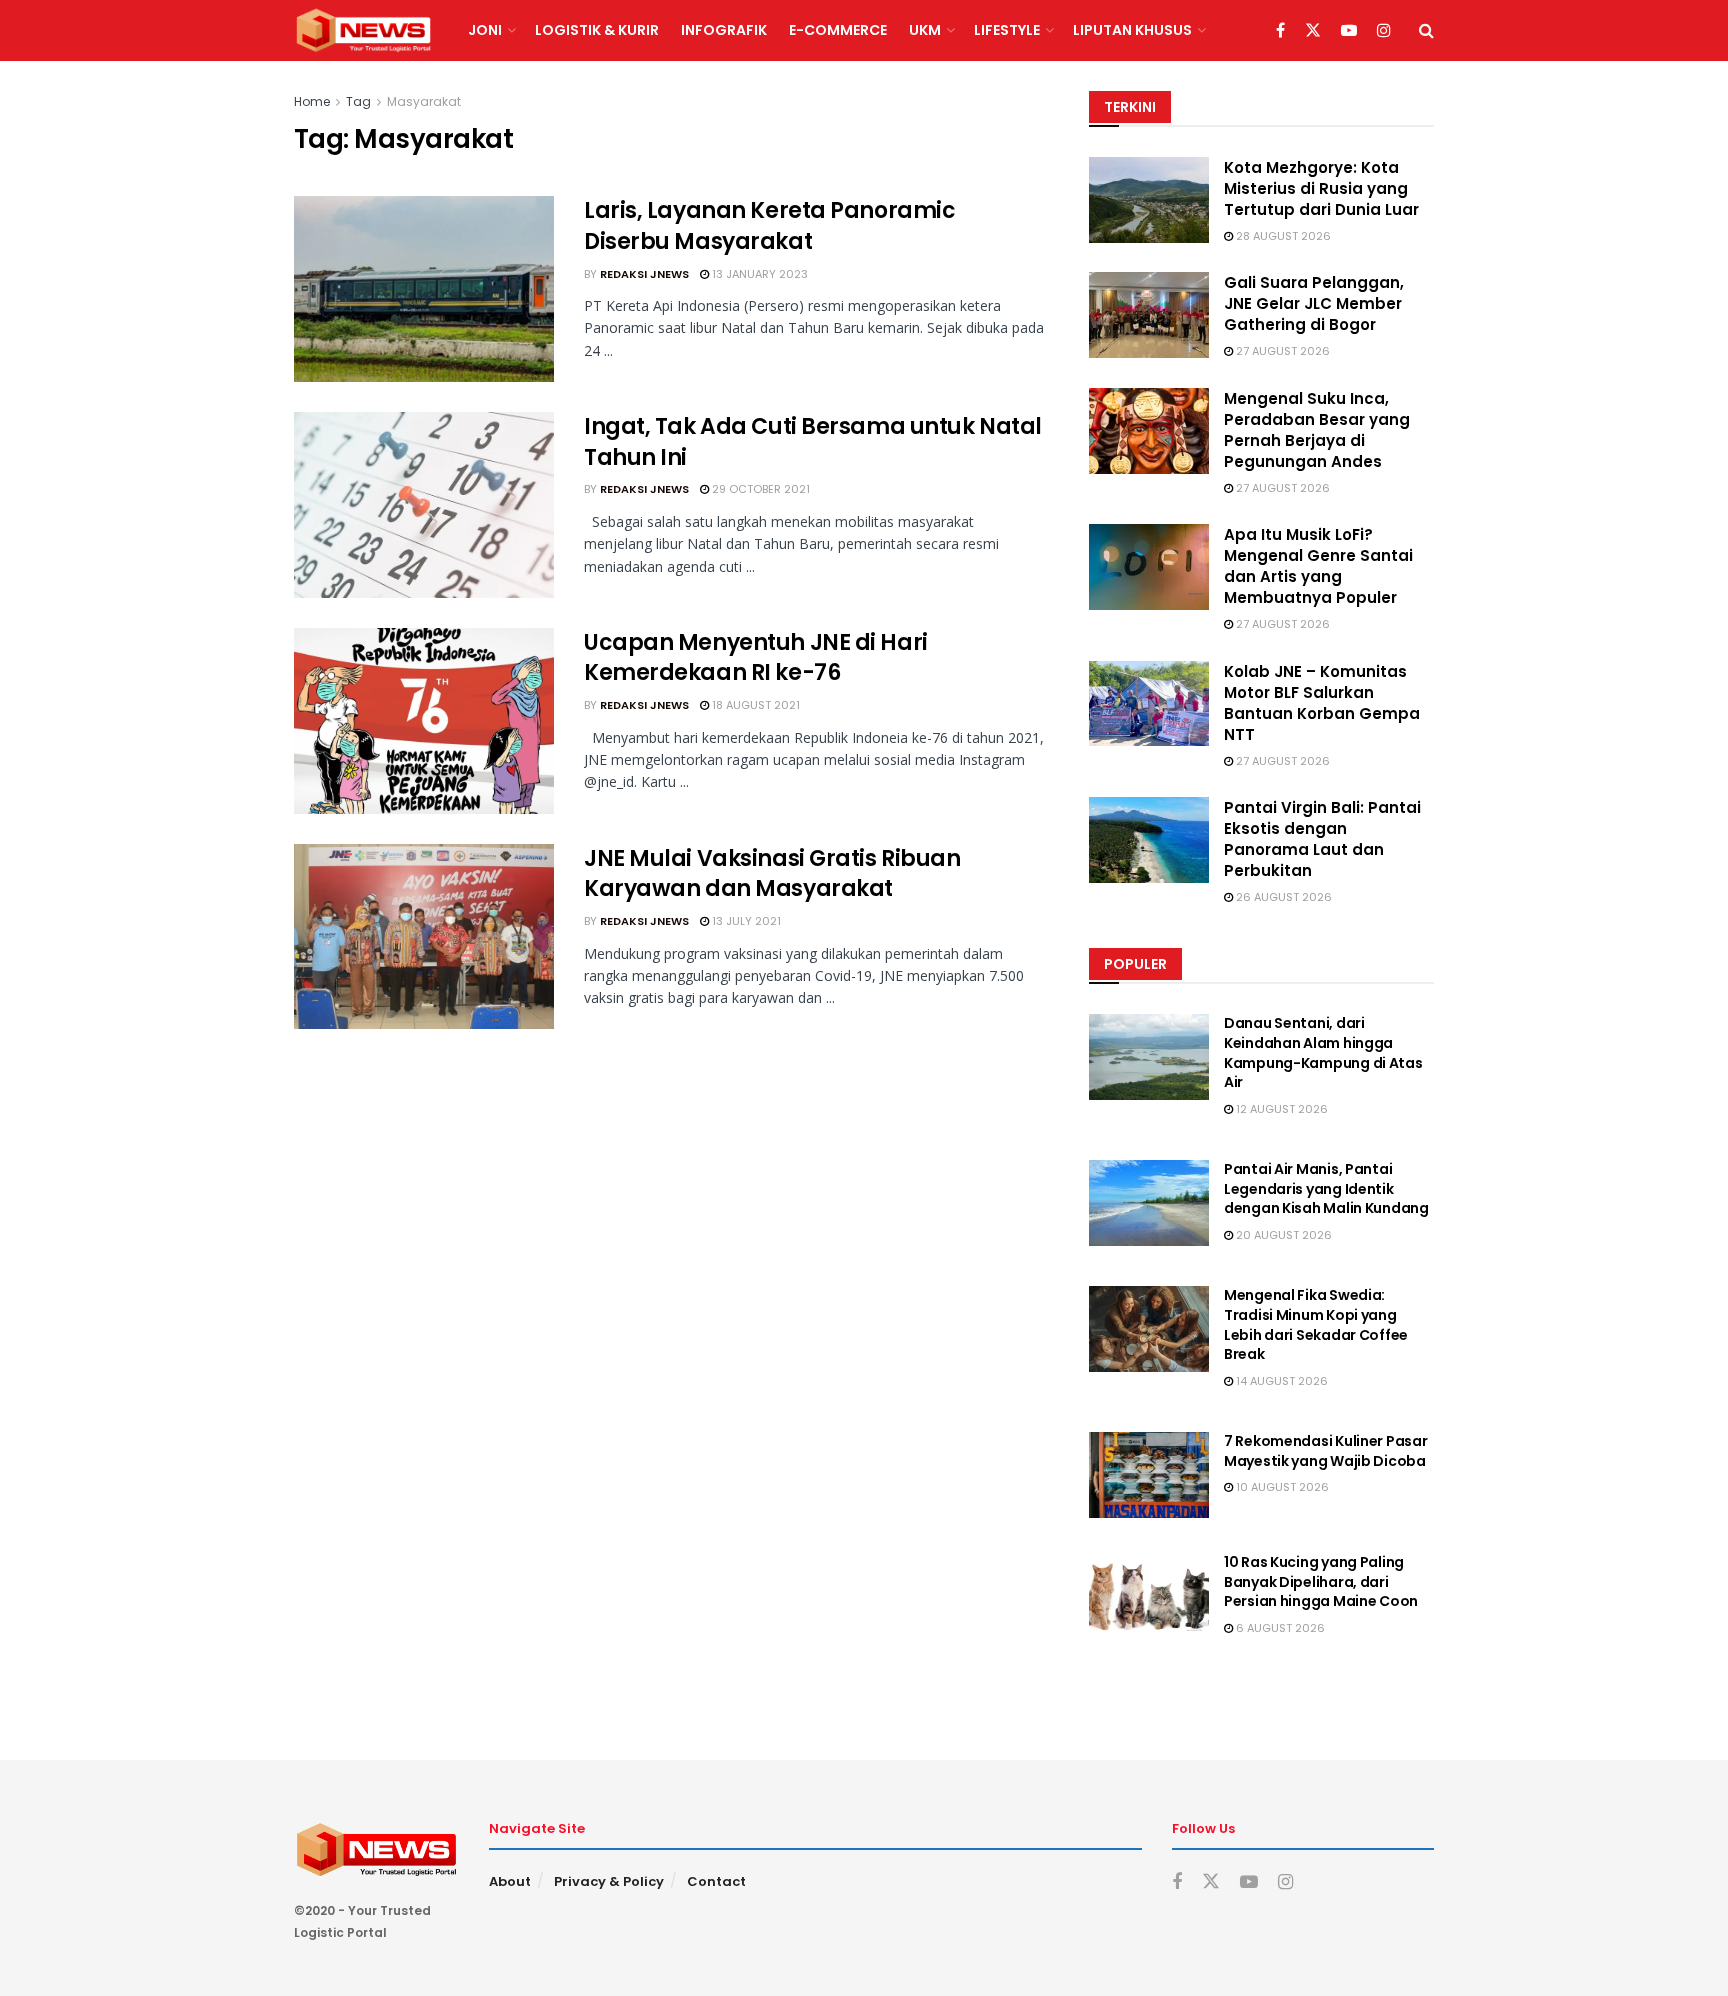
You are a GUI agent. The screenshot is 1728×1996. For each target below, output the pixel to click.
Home (312, 101)
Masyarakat (424, 101)
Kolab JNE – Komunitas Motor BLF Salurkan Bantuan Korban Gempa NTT (1322, 703)
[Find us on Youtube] (1349, 31)
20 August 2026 (1282, 1235)
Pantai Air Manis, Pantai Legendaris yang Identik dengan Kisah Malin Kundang (1326, 1188)
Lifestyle (1007, 30)
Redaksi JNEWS (644, 274)
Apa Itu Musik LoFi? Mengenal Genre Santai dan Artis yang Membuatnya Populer (1318, 566)
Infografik (724, 30)
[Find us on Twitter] (1313, 31)
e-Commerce (838, 30)
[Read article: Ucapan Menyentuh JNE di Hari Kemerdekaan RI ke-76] (424, 721)
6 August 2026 (1279, 1628)
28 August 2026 (1282, 236)
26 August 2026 (1282, 897)
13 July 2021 (745, 921)
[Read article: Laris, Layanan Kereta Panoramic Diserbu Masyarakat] (424, 289)
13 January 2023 (758, 274)
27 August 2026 (1281, 351)
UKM (925, 30)
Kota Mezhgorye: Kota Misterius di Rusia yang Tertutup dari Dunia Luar (1321, 188)
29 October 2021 (759, 489)
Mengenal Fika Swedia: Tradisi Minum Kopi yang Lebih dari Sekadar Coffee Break (1316, 1324)
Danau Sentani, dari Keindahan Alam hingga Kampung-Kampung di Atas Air (1323, 1052)
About (510, 1881)
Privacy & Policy (609, 1881)
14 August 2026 (1280, 1381)
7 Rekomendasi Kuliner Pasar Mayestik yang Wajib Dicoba (1325, 1451)
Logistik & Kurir (597, 30)
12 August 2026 (1280, 1109)
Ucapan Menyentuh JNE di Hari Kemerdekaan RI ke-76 (756, 658)
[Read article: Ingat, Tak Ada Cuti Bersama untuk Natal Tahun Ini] (424, 505)
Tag (358, 101)
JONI (485, 30)
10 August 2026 (1281, 1487)
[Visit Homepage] (363, 31)
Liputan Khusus (1132, 30)
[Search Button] (1426, 30)
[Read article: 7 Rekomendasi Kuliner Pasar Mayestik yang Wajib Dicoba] (1149, 1475)
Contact (716, 1881)
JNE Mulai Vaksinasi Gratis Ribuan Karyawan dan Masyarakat (772, 874)
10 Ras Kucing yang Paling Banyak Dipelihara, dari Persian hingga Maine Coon (1321, 1581)
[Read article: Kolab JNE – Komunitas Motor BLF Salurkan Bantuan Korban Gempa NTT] (1149, 704)
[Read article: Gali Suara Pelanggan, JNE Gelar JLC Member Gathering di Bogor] (1149, 315)
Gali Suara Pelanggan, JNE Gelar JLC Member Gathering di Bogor (1314, 303)
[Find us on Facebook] (1280, 31)
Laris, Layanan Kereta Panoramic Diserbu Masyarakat (769, 226)
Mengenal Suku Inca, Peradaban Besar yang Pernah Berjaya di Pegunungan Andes (1317, 430)
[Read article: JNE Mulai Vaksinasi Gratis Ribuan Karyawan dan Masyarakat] (424, 937)
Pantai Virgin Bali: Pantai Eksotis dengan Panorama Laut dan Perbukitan (1322, 839)
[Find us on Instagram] (1384, 31)
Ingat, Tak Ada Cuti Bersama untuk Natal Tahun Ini (813, 442)
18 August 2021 (754, 705)
